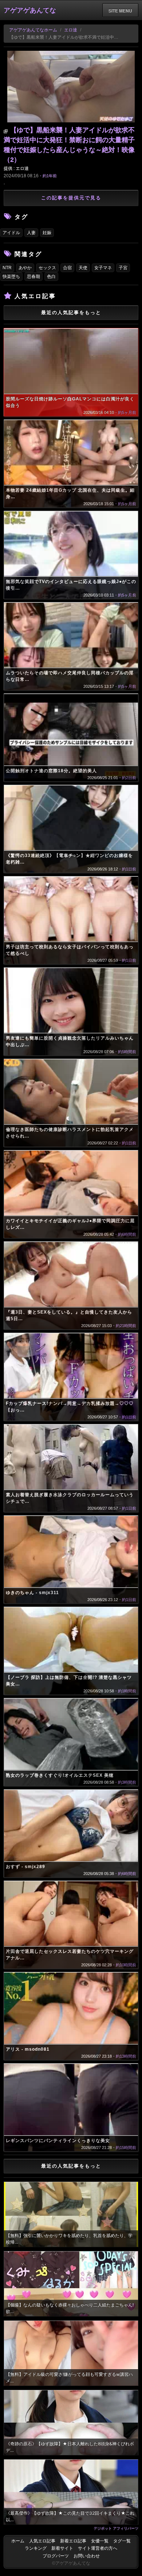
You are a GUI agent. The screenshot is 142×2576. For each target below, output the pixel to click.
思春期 (33, 277)
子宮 (123, 268)
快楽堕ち (11, 277)
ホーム (18, 2541)
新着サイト (62, 2548)
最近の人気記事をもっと (71, 313)
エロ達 (71, 30)
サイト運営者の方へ (98, 2548)
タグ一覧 (122, 2541)
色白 (51, 277)
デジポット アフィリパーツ (116, 2528)
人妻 (31, 233)
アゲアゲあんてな (30, 10)
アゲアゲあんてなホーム (33, 30)
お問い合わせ (87, 2556)
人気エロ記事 (42, 2541)
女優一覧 (100, 2541)
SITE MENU (120, 11)
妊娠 (47, 233)
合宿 (67, 268)
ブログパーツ (56, 2556)
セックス (47, 268)
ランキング (36, 2548)
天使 (83, 268)
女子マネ (103, 268)
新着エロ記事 (73, 2541)
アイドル (11, 233)
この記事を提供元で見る (71, 198)
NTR (7, 268)
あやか (25, 268)
